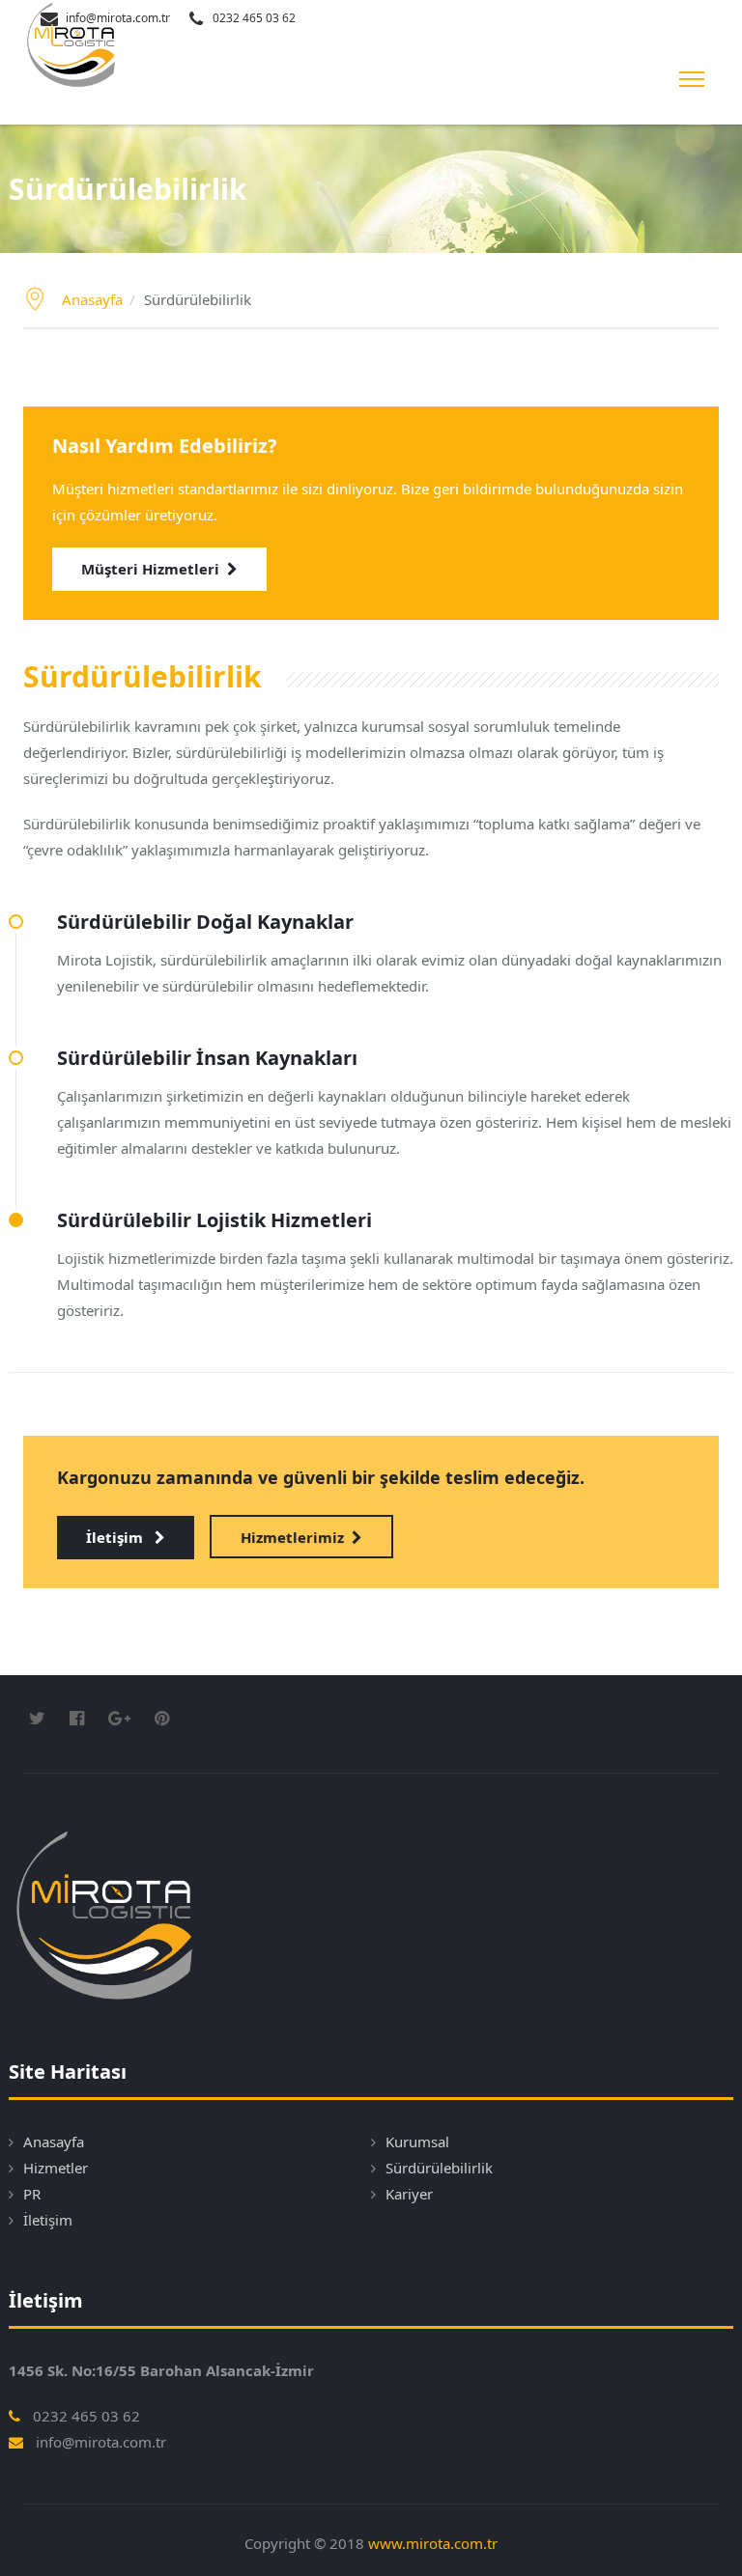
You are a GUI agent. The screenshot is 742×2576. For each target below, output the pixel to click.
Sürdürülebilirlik (439, 2168)
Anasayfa (92, 299)
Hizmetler (56, 2168)
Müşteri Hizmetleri (150, 569)
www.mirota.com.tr (433, 2543)
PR (32, 2194)
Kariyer (409, 2194)
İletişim (116, 1537)
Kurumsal (417, 2142)
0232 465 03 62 (254, 18)
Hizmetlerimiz (292, 1537)
